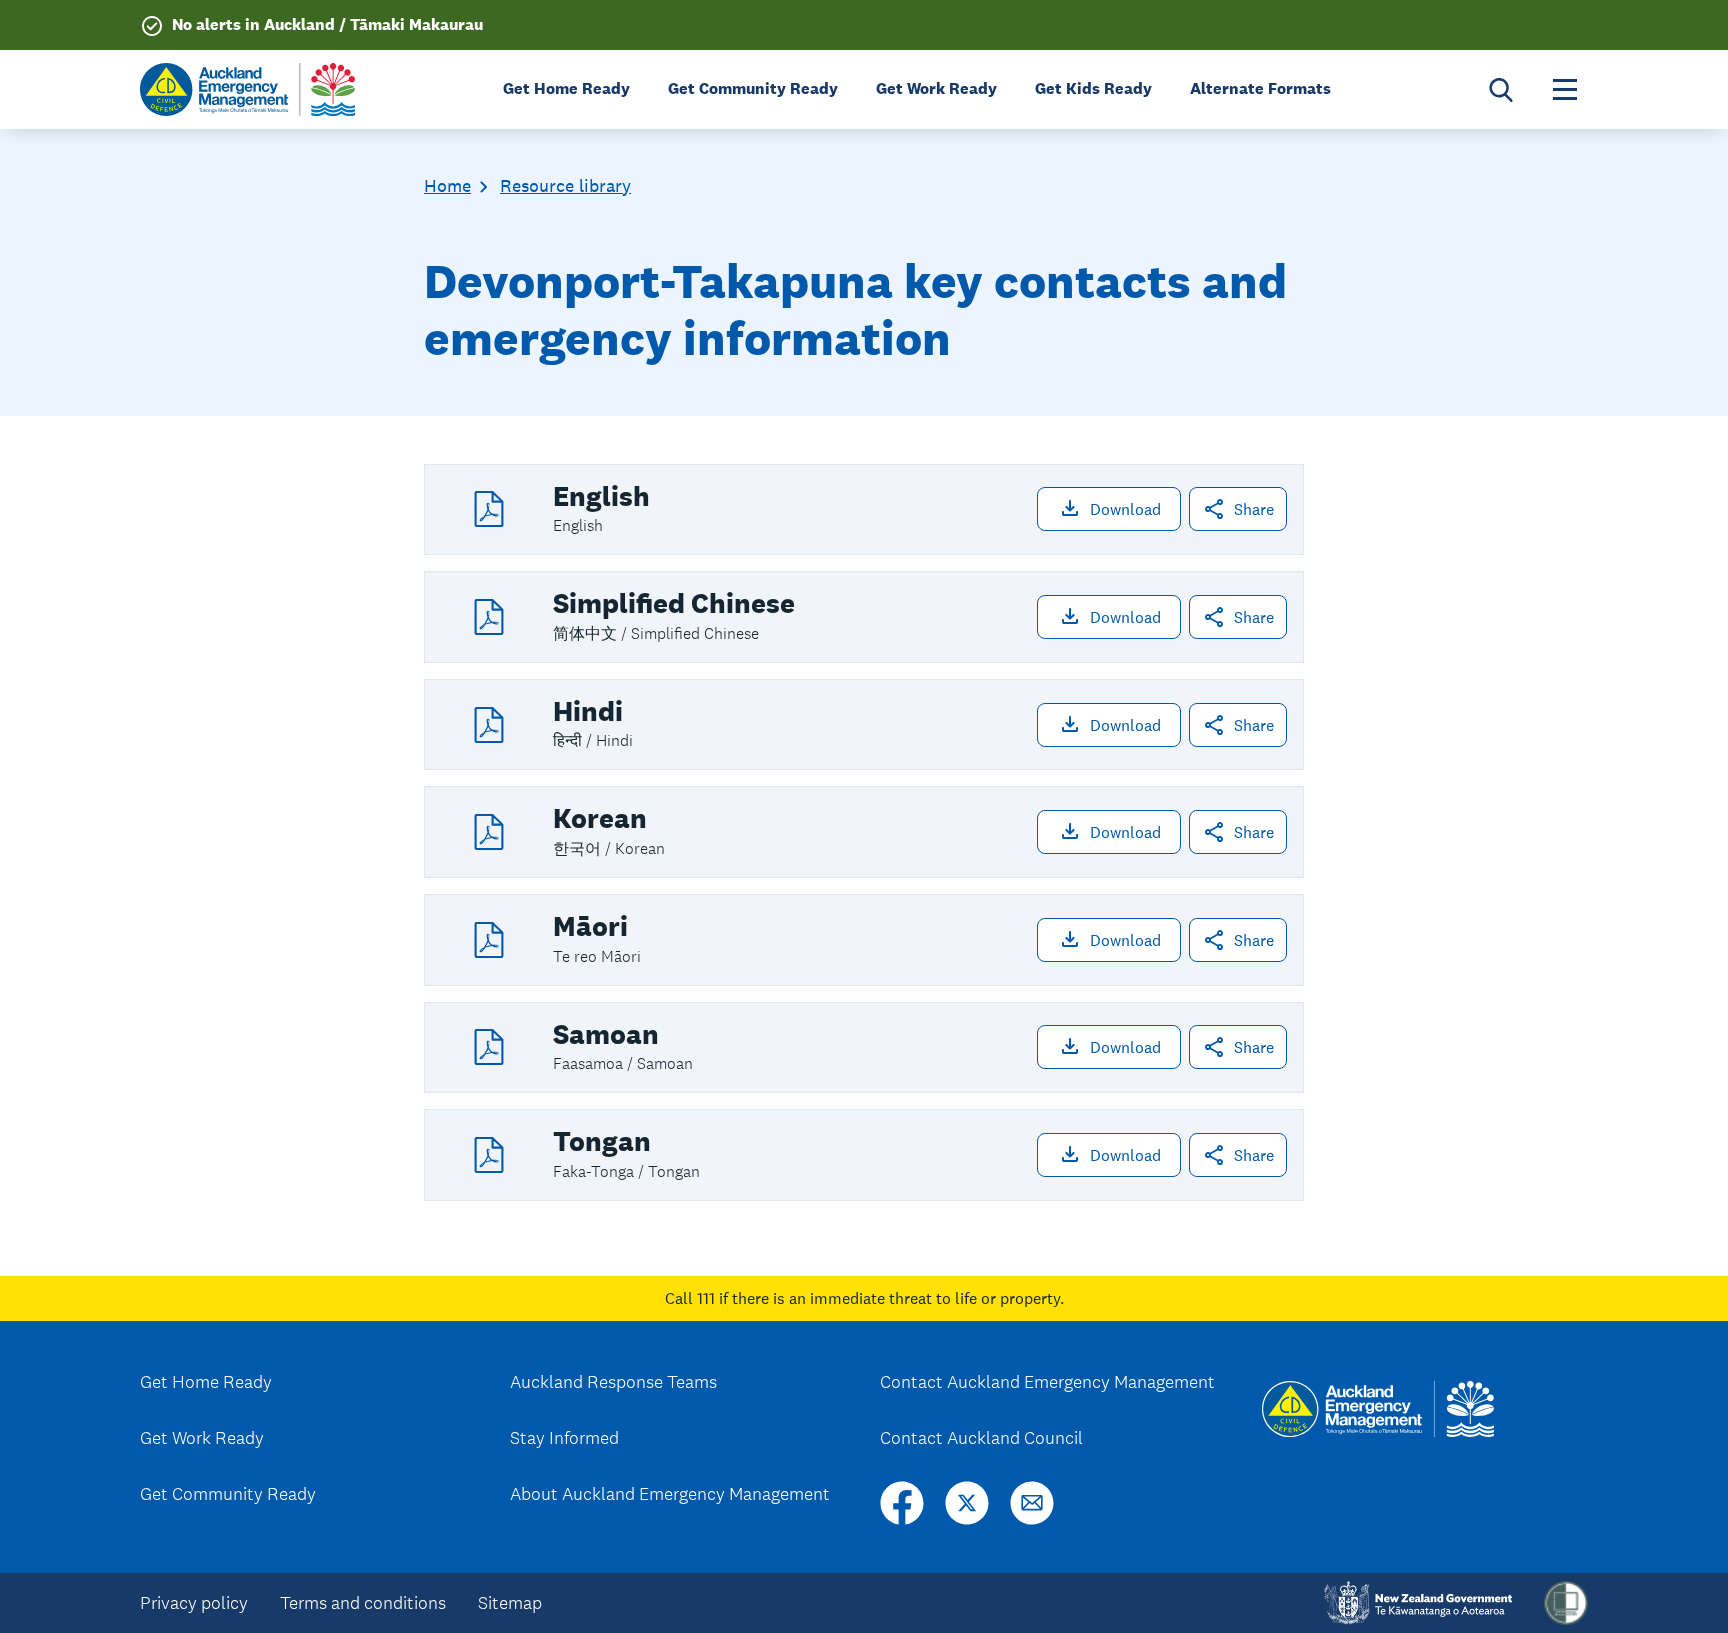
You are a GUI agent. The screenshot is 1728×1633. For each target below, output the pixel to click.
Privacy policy (194, 1603)
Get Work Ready (202, 1438)
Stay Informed (564, 1438)
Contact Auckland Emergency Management (1047, 1382)
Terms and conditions (363, 1603)
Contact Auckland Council (981, 1438)
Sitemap (510, 1603)
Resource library (565, 186)
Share (1254, 509)
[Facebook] (902, 1503)
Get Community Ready (228, 1494)
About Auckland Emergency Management (670, 1494)
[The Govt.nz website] (1418, 1603)
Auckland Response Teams (613, 1382)
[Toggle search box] (1501, 89)
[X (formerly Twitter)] (967, 1503)
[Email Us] (1032, 1503)
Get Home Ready (206, 1382)
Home (447, 186)
